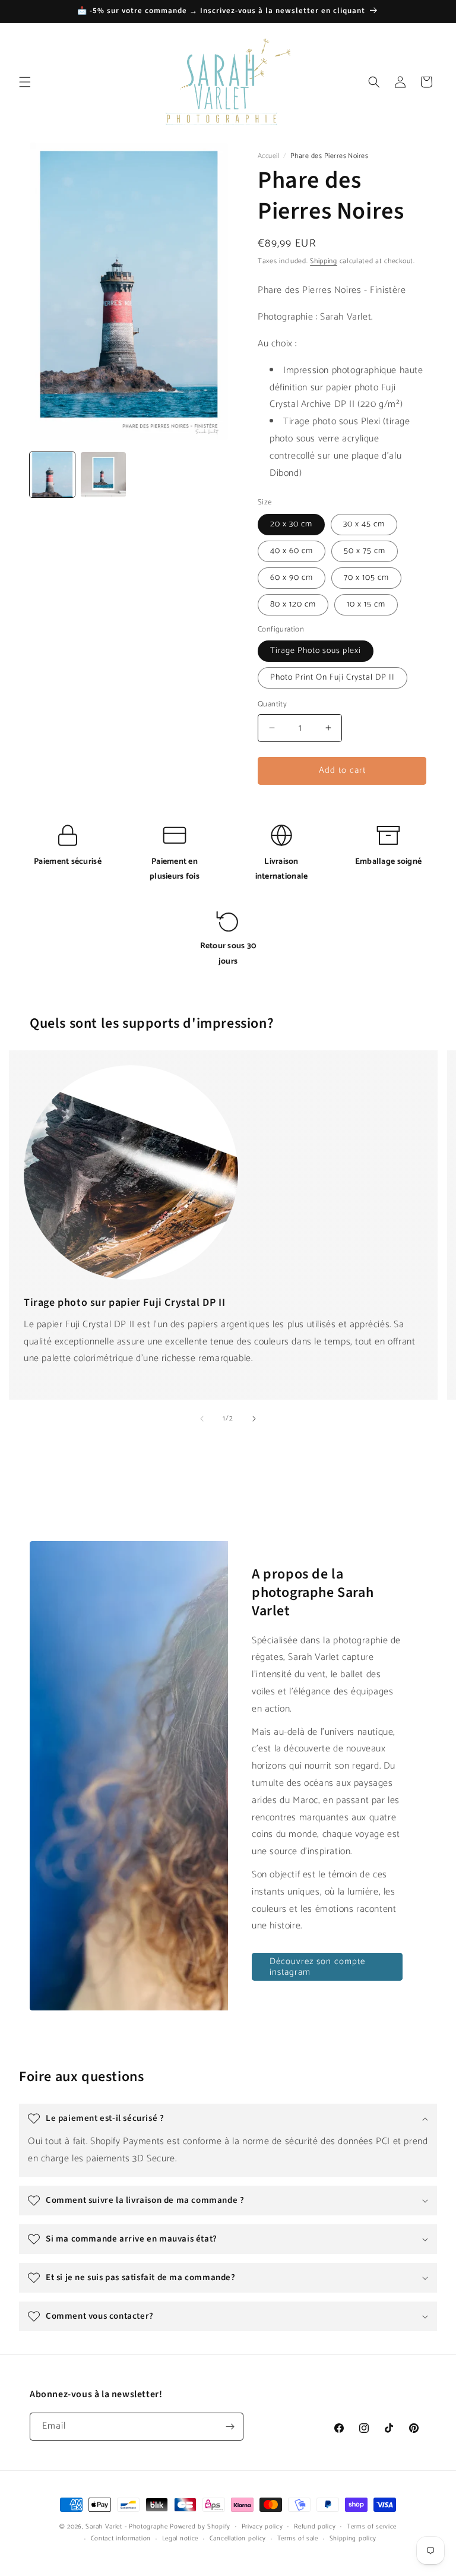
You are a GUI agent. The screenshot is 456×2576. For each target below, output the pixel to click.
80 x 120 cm (293, 604)
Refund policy (315, 2527)
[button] (25, 82)
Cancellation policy (238, 2539)
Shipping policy (353, 2539)
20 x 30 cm (291, 524)
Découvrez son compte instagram (317, 1967)
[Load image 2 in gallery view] (103, 475)
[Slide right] (254, 1419)
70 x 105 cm (366, 578)
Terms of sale (298, 2539)
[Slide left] (202, 1419)
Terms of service (372, 2527)
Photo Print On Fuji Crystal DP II (332, 678)
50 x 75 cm (365, 551)
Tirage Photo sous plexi (316, 651)
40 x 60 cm (292, 551)
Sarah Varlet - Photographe (126, 2527)
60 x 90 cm (292, 578)
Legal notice (180, 2539)
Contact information (121, 2539)
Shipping (324, 261)
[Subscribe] (230, 2427)
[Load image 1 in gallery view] (52, 475)
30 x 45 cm (364, 524)
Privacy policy (262, 2527)
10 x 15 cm (366, 604)
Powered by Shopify (200, 2527)
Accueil (269, 156)
